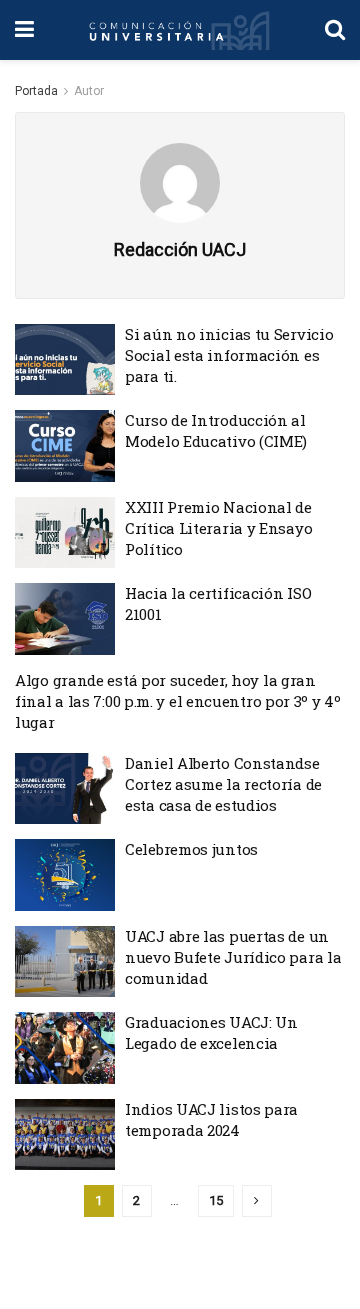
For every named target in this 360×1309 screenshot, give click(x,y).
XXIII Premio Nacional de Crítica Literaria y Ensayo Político (218, 528)
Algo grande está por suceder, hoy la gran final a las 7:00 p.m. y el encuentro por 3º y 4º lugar (178, 701)
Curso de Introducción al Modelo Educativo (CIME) (216, 430)
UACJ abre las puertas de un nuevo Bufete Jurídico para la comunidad (233, 957)
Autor (89, 91)
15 (216, 1200)
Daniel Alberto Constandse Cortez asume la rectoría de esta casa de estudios (223, 784)
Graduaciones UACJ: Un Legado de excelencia (211, 1032)
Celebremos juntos (191, 849)
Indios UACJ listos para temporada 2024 (211, 1119)
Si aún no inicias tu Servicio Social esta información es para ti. (229, 355)
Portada (36, 91)
